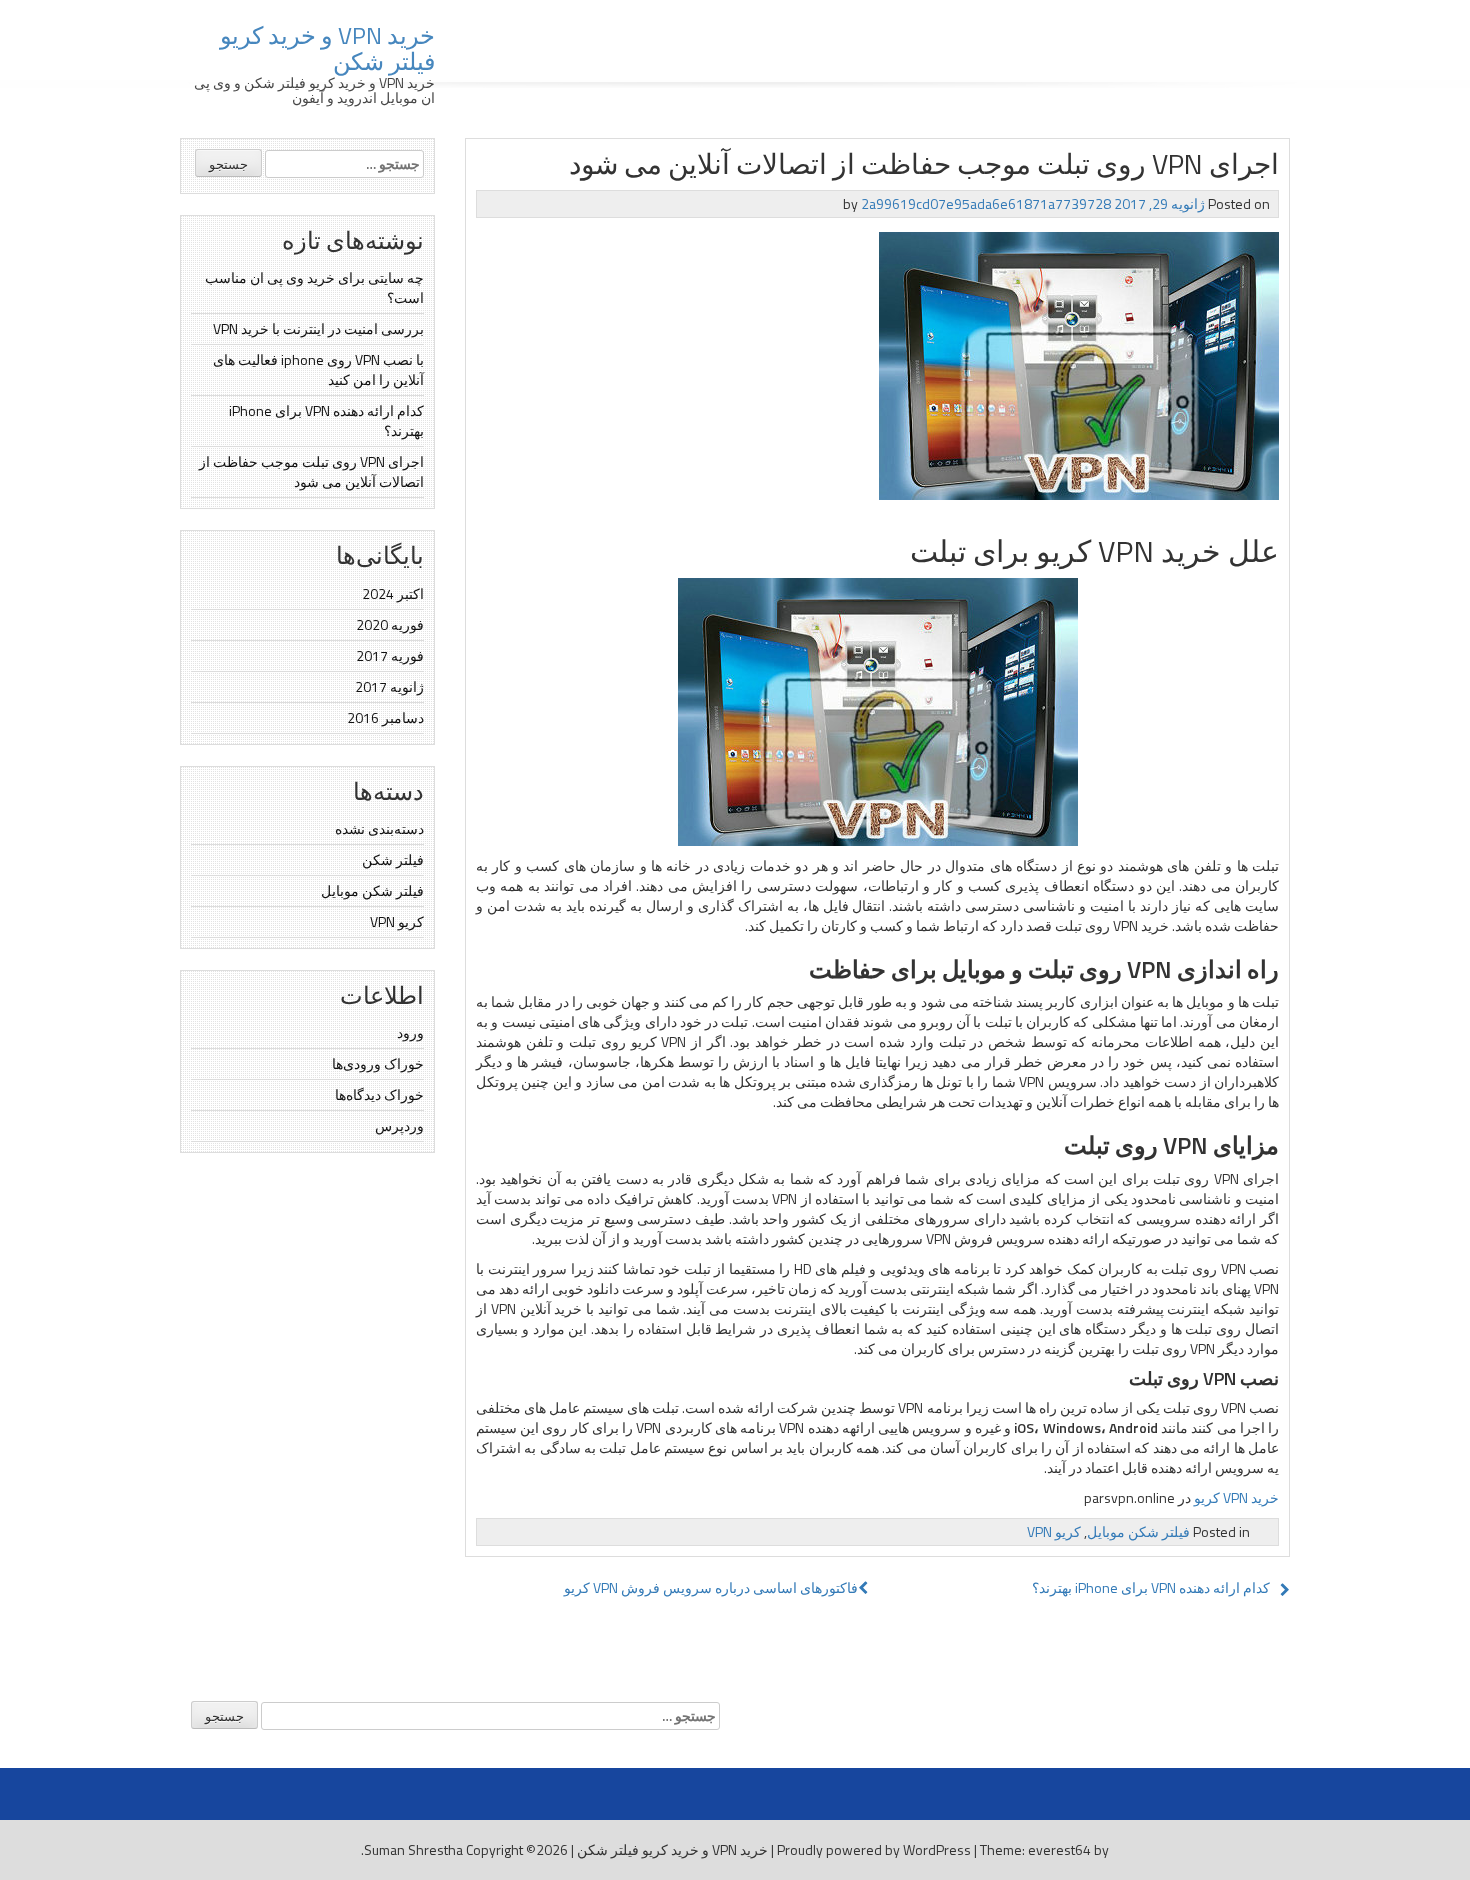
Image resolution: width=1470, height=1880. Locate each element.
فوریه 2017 (390, 655)
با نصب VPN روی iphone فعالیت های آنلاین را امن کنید (318, 369)
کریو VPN (397, 921)
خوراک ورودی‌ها (378, 1063)
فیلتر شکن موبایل (372, 890)
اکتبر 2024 (393, 593)
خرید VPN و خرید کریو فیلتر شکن (327, 48)
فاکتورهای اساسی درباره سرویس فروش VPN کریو (711, 1587)
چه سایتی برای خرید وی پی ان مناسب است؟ (314, 287)
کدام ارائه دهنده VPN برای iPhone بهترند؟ (326, 420)
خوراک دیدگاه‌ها (379, 1094)
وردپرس (399, 1125)
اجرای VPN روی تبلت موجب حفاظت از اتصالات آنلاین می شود (311, 471)
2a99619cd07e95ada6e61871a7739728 (986, 203)
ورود (410, 1032)
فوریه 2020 (390, 624)
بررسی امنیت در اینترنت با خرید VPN (318, 328)
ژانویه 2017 (389, 686)
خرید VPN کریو (1236, 1497)
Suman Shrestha (413, 1849)
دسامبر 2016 (385, 717)
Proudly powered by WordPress (874, 1849)
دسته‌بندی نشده (379, 828)
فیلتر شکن (393, 859)
